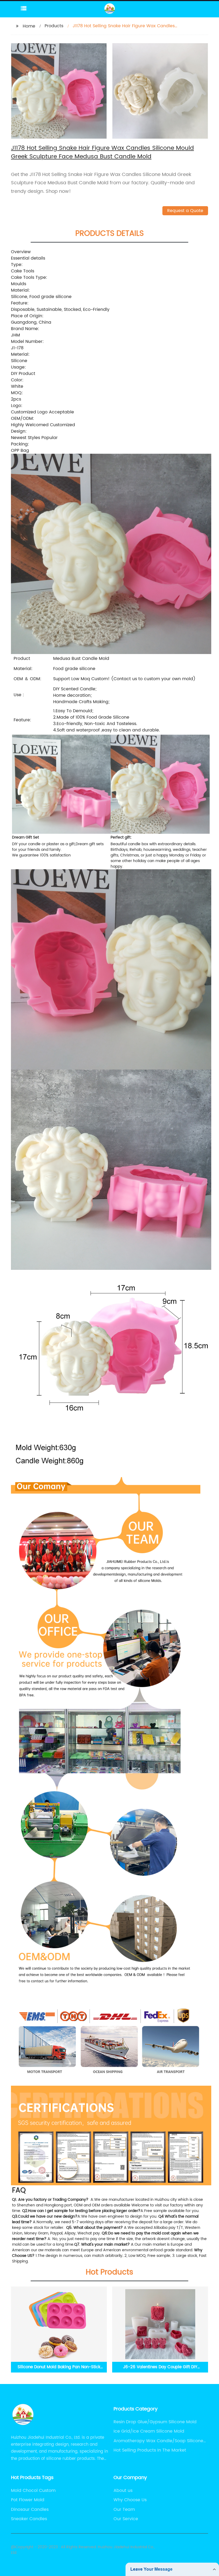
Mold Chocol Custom (33, 2491)
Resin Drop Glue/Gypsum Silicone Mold (155, 2422)
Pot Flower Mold (28, 2500)
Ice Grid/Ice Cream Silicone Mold (149, 2431)
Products (54, 26)
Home (29, 26)
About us (123, 2491)
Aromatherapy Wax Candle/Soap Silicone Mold (158, 2441)
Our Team (124, 2510)
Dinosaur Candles (30, 2510)
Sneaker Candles (29, 2519)
